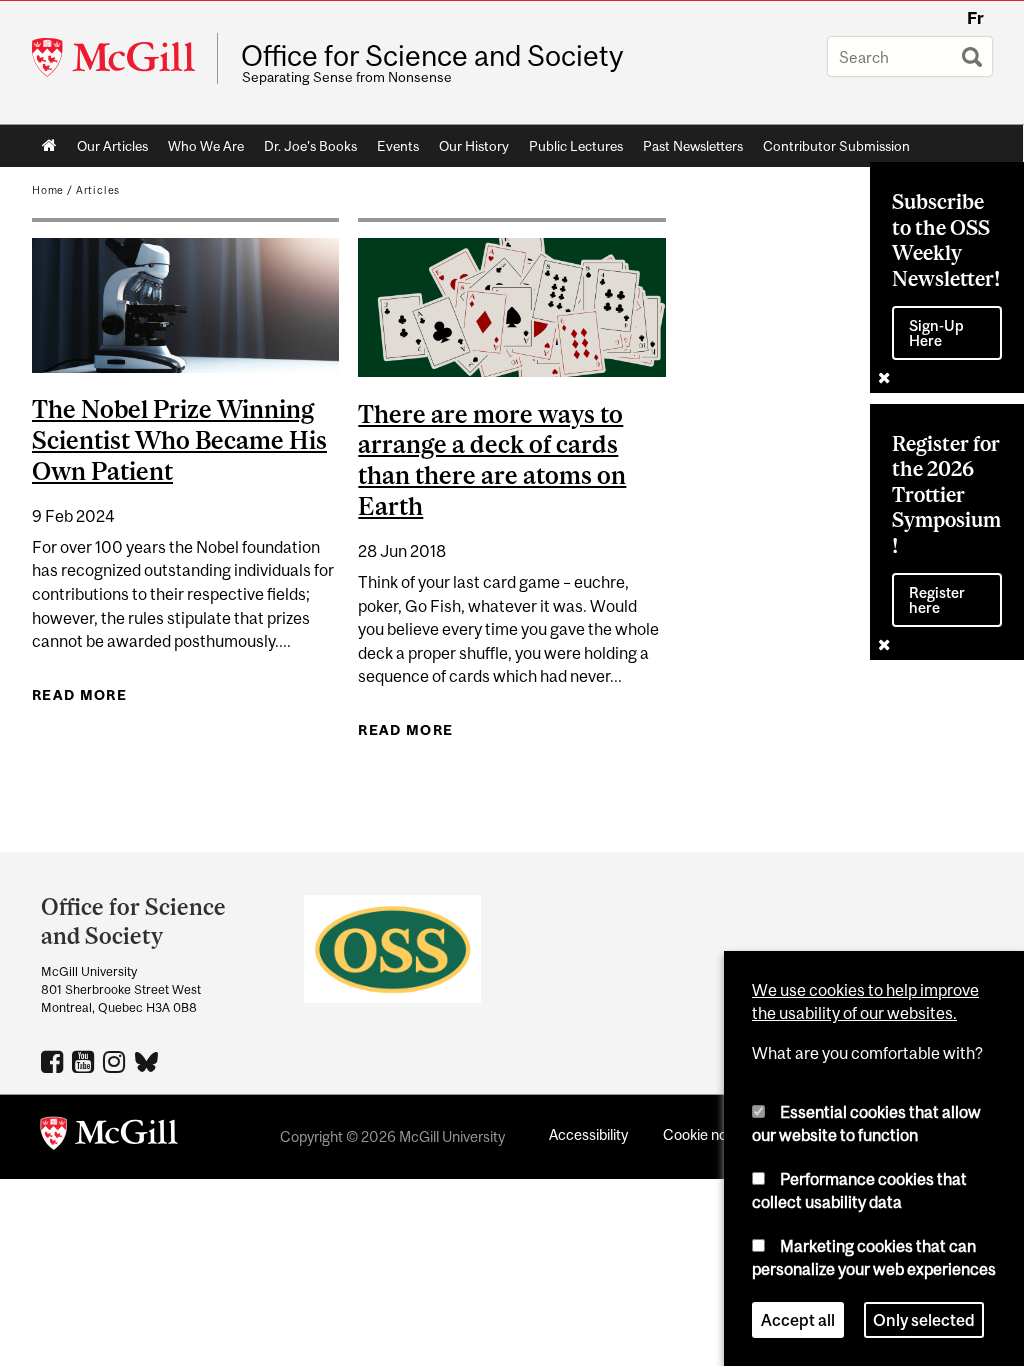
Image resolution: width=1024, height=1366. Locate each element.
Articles (98, 190)
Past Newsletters (693, 146)
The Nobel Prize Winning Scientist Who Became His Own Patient (179, 440)
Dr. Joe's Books (310, 146)
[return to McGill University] (109, 1137)
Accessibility (588, 1134)
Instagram (116, 1061)
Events (398, 146)
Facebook (54, 1061)
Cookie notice (707, 1134)
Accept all (798, 1320)
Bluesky (147, 1060)
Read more (79, 695)
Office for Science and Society (432, 56)
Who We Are (206, 146)
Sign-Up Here (936, 333)
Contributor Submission (836, 146)
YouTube (85, 1061)
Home (49, 146)
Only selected (924, 1320)
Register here (937, 600)
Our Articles (112, 146)
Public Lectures (576, 146)
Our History (474, 146)
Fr (975, 18)
